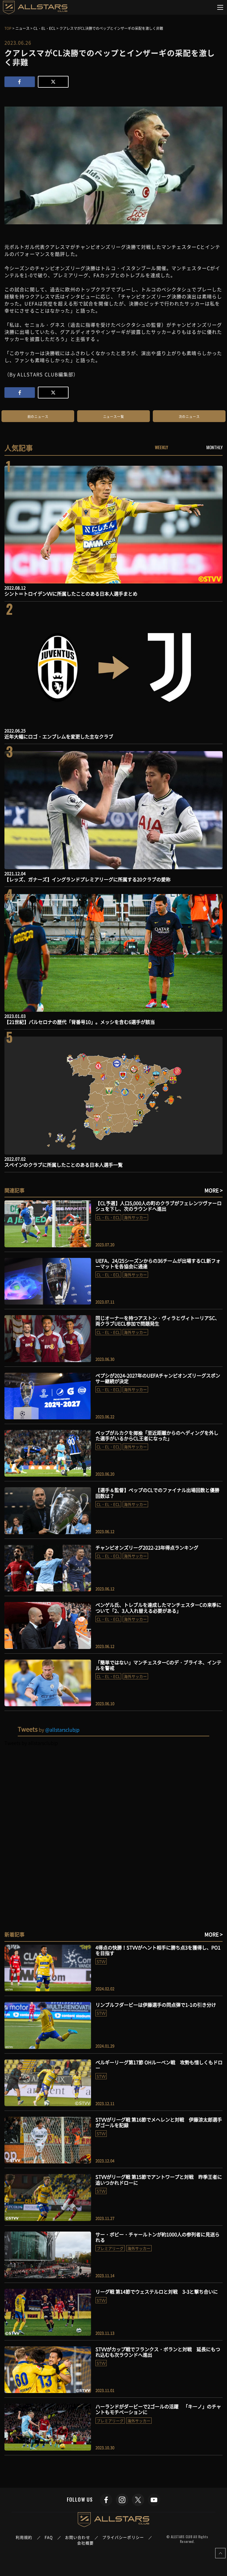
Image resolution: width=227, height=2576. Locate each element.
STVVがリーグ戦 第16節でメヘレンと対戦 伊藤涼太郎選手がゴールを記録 (159, 2122)
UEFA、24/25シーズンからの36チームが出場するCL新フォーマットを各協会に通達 (158, 1263)
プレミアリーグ (110, 2248)
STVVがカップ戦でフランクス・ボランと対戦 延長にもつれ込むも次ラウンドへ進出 (158, 2352)
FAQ (49, 2537)
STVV (101, 1961)
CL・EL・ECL (108, 1217)
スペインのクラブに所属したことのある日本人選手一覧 (64, 1165)
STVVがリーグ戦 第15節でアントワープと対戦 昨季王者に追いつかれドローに (159, 2179)
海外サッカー (135, 1217)
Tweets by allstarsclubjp (31, 1743)
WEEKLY (162, 447)
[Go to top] (220, 2553)
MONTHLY (214, 447)
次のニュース (189, 417)
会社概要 (85, 2543)
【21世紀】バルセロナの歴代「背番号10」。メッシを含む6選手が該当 (80, 1022)
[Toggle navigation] (220, 7)
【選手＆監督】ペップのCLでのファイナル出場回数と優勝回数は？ (157, 1493)
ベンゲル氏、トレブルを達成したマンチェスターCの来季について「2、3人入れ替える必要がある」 (158, 1607)
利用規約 (24, 2537)
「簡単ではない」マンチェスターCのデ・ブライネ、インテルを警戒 (158, 1665)
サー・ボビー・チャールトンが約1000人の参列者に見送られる (158, 2237)
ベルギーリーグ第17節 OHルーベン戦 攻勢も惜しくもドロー (159, 2065)
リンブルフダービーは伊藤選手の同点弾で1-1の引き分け (156, 2005)
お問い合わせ (78, 2537)
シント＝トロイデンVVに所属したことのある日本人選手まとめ (71, 594)
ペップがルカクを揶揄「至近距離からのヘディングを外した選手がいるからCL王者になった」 (157, 1435)
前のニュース (38, 417)
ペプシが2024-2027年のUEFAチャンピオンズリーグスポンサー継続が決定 (158, 1378)
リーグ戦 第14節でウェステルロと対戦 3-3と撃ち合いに (157, 2291)
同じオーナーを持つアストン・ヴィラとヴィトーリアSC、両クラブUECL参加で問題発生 (158, 1321)
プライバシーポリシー (123, 2537)
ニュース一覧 (114, 417)
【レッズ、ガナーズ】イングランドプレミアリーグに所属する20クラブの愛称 (87, 879)
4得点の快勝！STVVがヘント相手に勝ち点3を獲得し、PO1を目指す (158, 1950)
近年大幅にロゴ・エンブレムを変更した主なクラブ (59, 736)
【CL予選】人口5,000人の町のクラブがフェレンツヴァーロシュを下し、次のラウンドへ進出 (159, 1206)
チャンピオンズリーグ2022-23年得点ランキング (147, 1547)
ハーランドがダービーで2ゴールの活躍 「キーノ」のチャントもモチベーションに (158, 2409)
